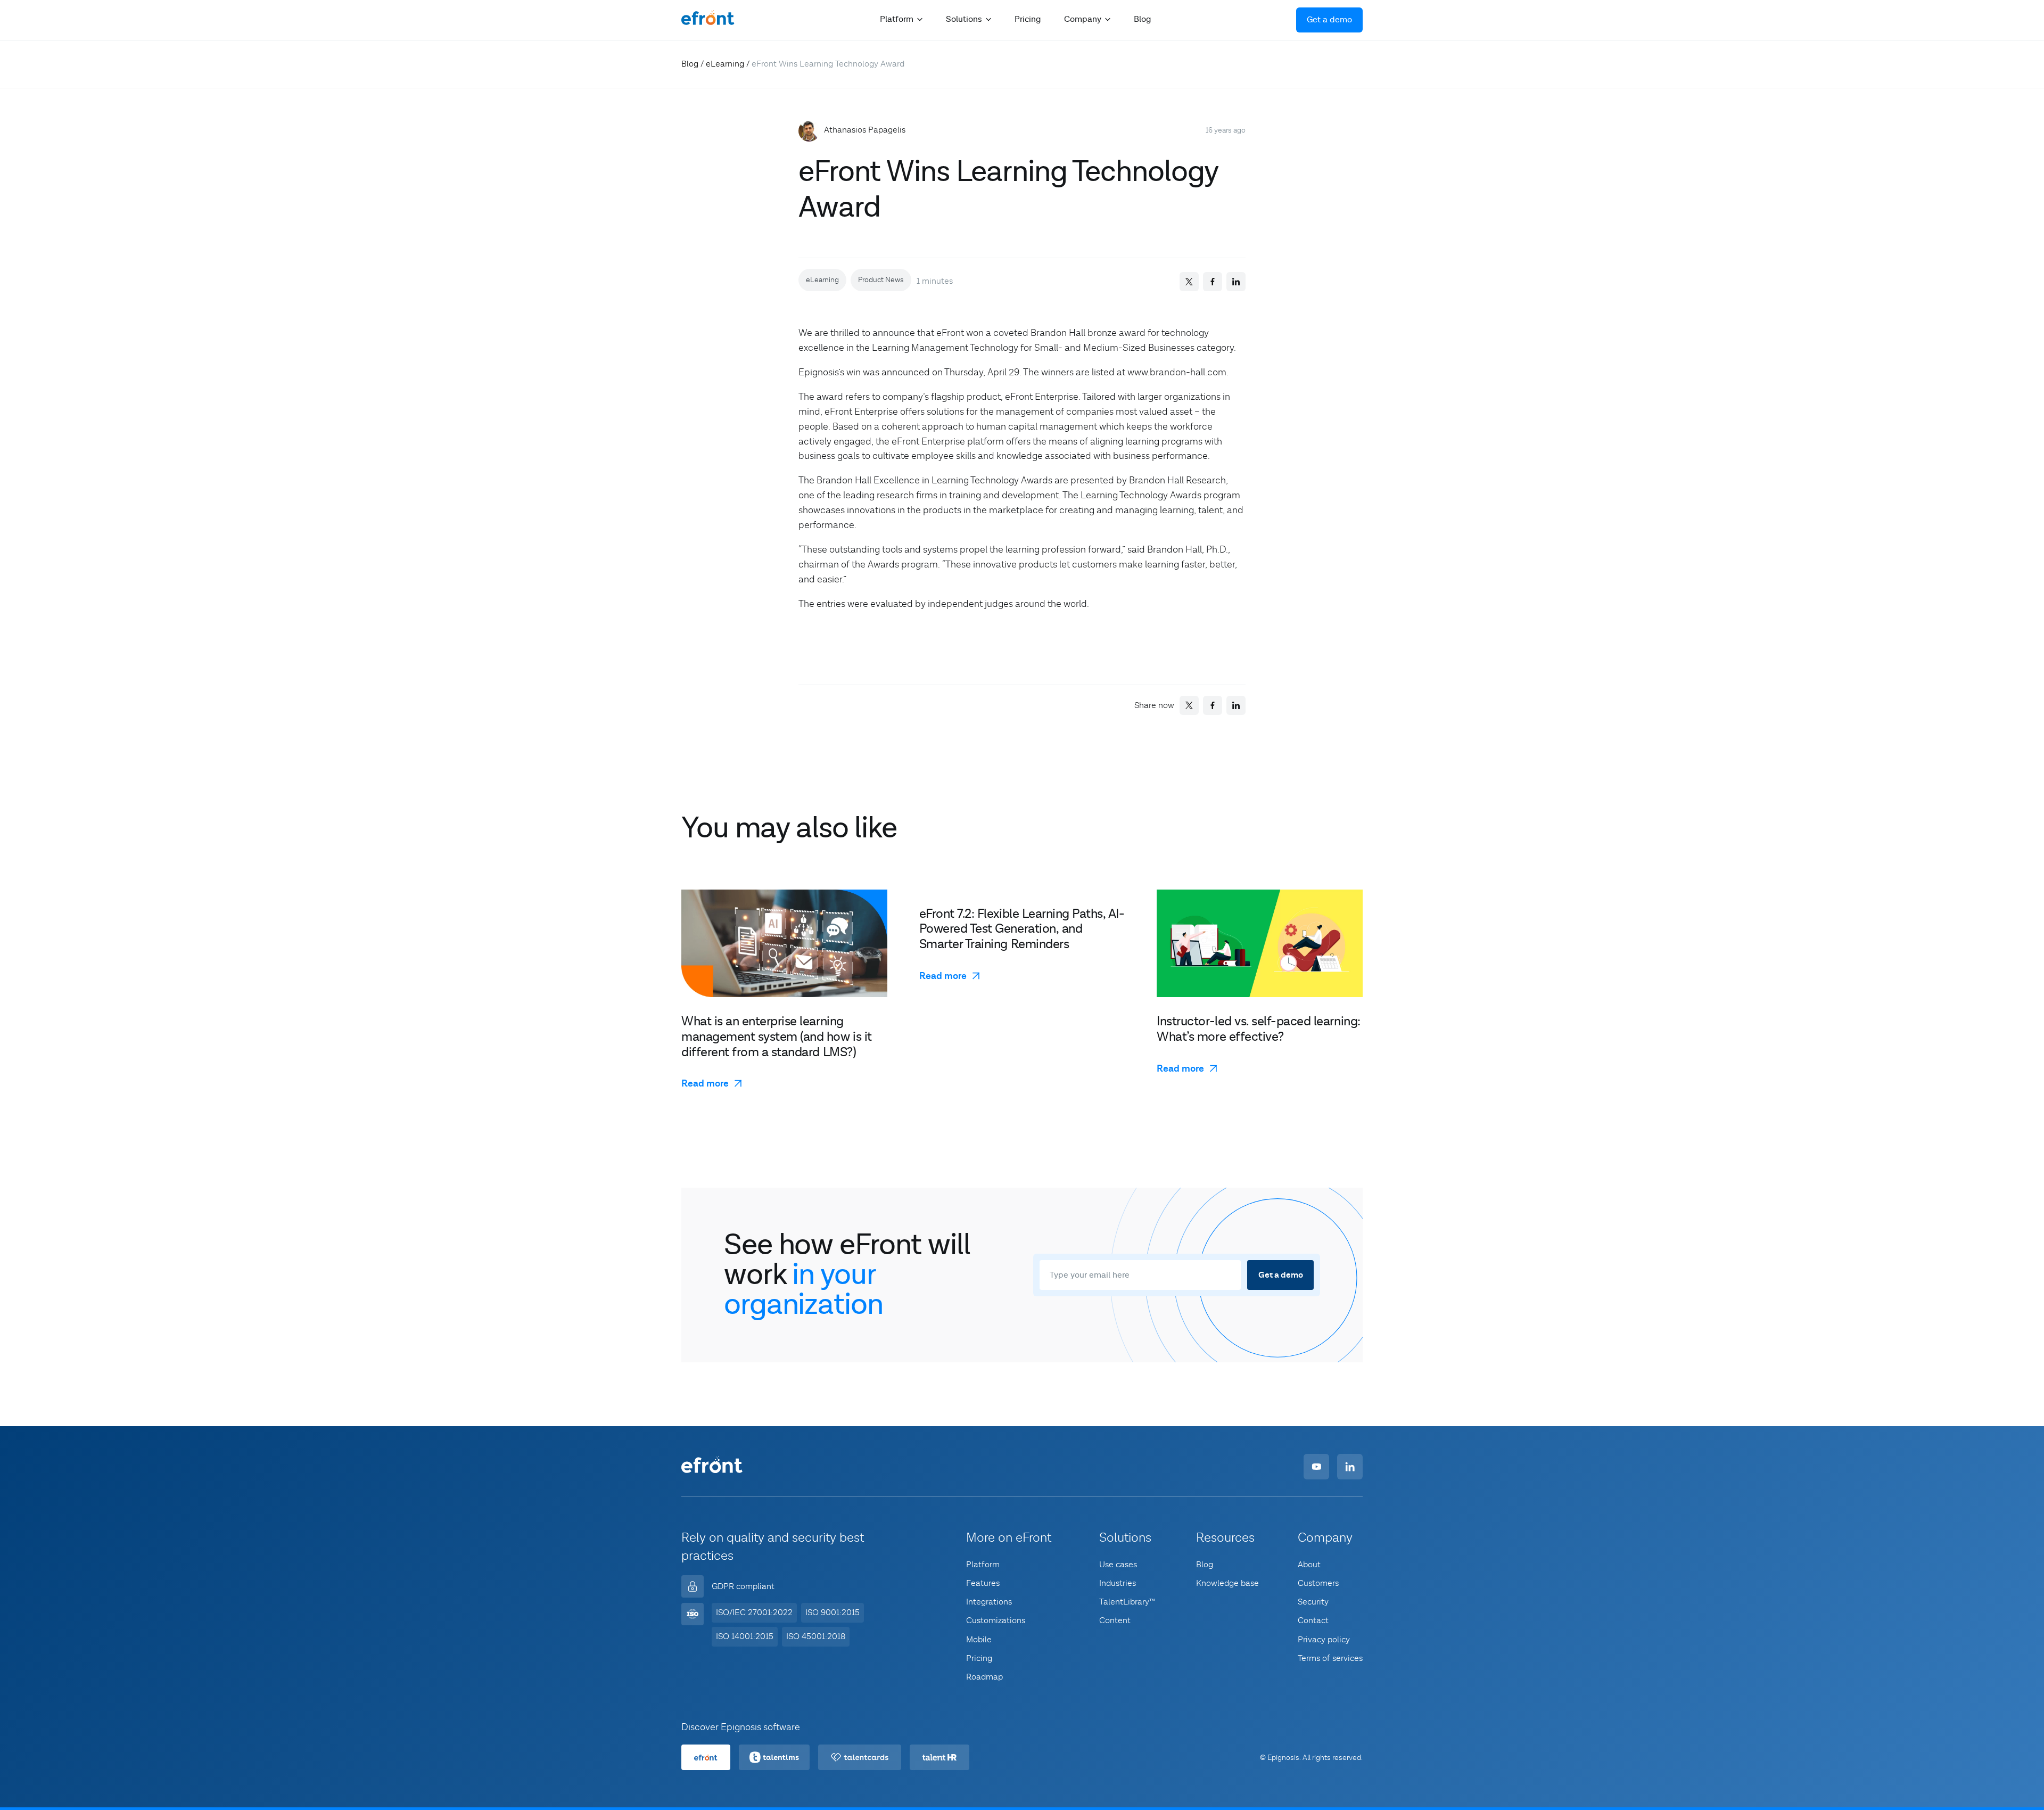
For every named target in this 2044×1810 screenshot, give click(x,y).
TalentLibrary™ (1127, 1602)
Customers (1318, 1583)
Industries (1118, 1583)
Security (1313, 1602)
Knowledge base (1227, 1583)
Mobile (979, 1640)
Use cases (1118, 1565)
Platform (983, 1565)
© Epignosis (1280, 1758)
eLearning (725, 64)
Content (1115, 1620)
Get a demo (1329, 20)
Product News (881, 280)
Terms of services (1330, 1658)
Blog (1142, 19)
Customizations (996, 1620)
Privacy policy (1324, 1640)
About (1309, 1565)
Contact (1313, 1620)
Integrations (989, 1602)
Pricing (1028, 19)
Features (983, 1583)
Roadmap (984, 1677)
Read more (705, 1084)
